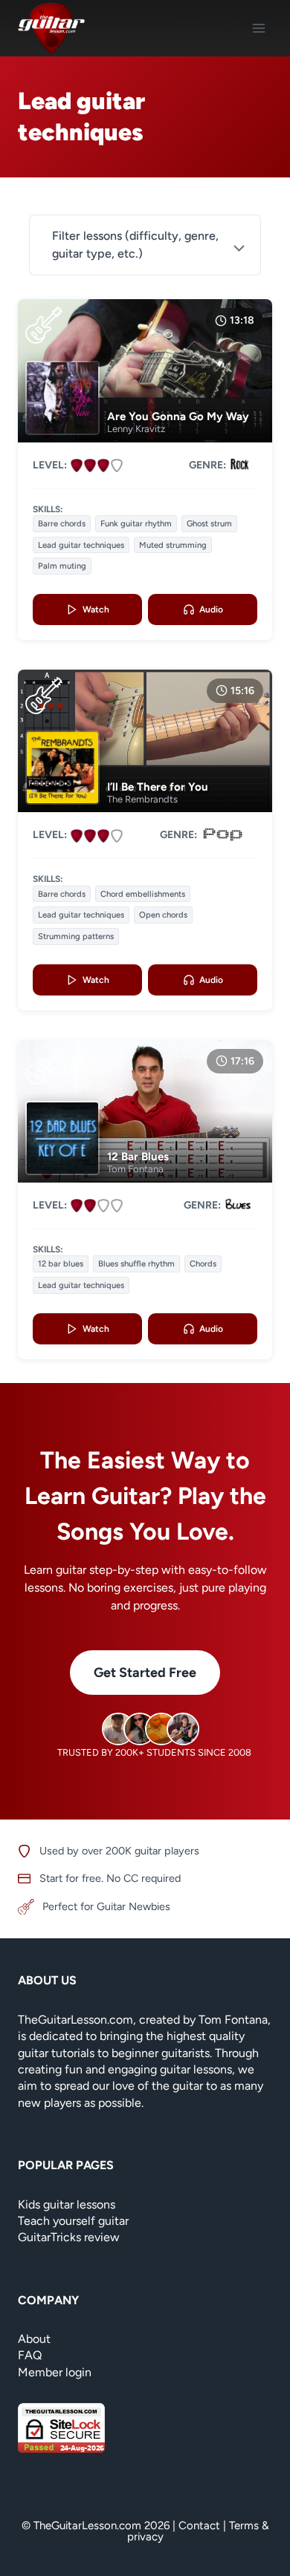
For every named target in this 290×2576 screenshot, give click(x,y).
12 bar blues (61, 1264)
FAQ (30, 2355)
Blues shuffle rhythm (136, 1264)
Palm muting (62, 566)
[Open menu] (258, 28)
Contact (199, 2526)
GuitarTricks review (69, 2237)
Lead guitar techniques (81, 545)
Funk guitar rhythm (136, 523)
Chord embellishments (143, 894)
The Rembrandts (142, 799)
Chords (203, 1264)
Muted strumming (173, 545)
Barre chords (62, 523)
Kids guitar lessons (67, 2204)
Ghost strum (209, 523)
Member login (55, 2372)
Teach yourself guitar (73, 2221)
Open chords (163, 915)
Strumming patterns (76, 936)
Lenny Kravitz (136, 429)
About (34, 2339)
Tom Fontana (135, 1169)
